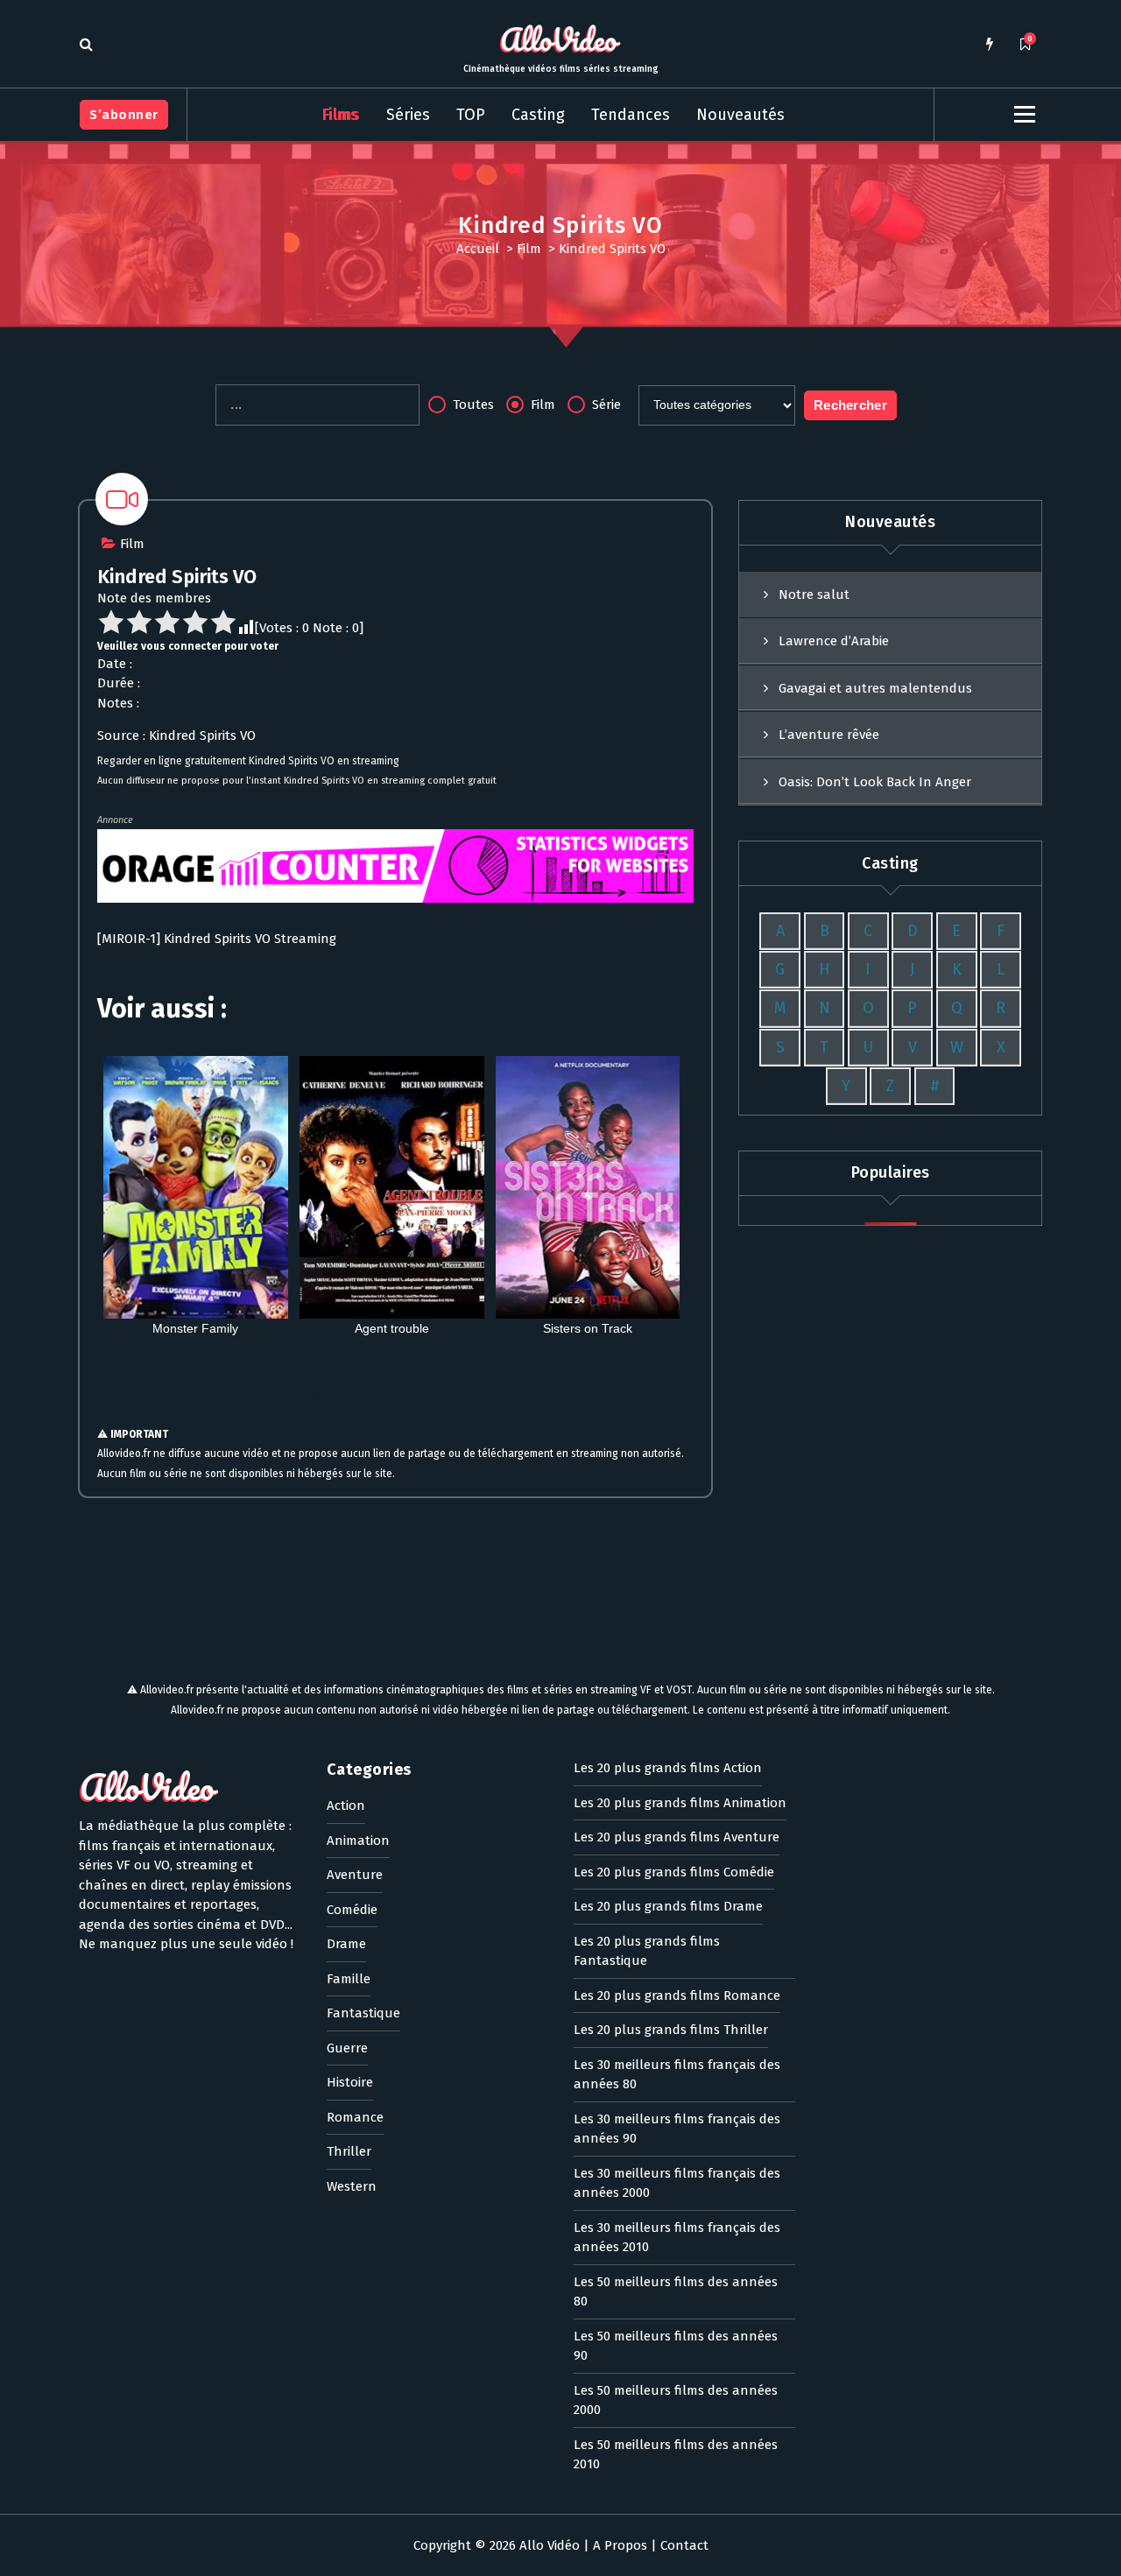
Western (352, 2186)
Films (341, 115)
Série (605, 405)
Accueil (478, 249)
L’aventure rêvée (829, 735)
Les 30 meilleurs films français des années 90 (677, 2129)
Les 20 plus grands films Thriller (671, 2030)
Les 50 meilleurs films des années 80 (676, 2292)
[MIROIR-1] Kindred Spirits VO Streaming (217, 939)
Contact (684, 2545)
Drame (346, 1944)
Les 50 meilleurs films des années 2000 (676, 2400)
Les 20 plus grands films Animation (680, 1803)
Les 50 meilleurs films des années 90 (676, 2346)
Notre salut (814, 595)
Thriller (349, 2151)
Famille (349, 1979)
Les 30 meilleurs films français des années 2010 (677, 2238)
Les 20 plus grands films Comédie (674, 1872)
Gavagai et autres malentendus (875, 688)
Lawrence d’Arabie (834, 641)
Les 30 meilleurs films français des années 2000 (677, 2183)
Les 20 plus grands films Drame (668, 1906)
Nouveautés (740, 115)
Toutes (472, 405)
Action (346, 1805)
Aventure (355, 1875)
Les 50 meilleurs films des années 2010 (676, 2455)
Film (529, 249)
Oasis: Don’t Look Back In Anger (875, 782)
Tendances (631, 115)
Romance (355, 2117)
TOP (471, 115)
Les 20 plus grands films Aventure (677, 1837)
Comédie (352, 1910)
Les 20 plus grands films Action (668, 1768)
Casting (538, 115)
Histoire (350, 2082)
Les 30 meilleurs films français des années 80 (677, 2075)
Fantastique (363, 2013)
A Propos (620, 2545)
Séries (408, 115)
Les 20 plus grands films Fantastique (647, 1951)
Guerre (347, 2048)
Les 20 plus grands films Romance (677, 1995)
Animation (358, 1841)
